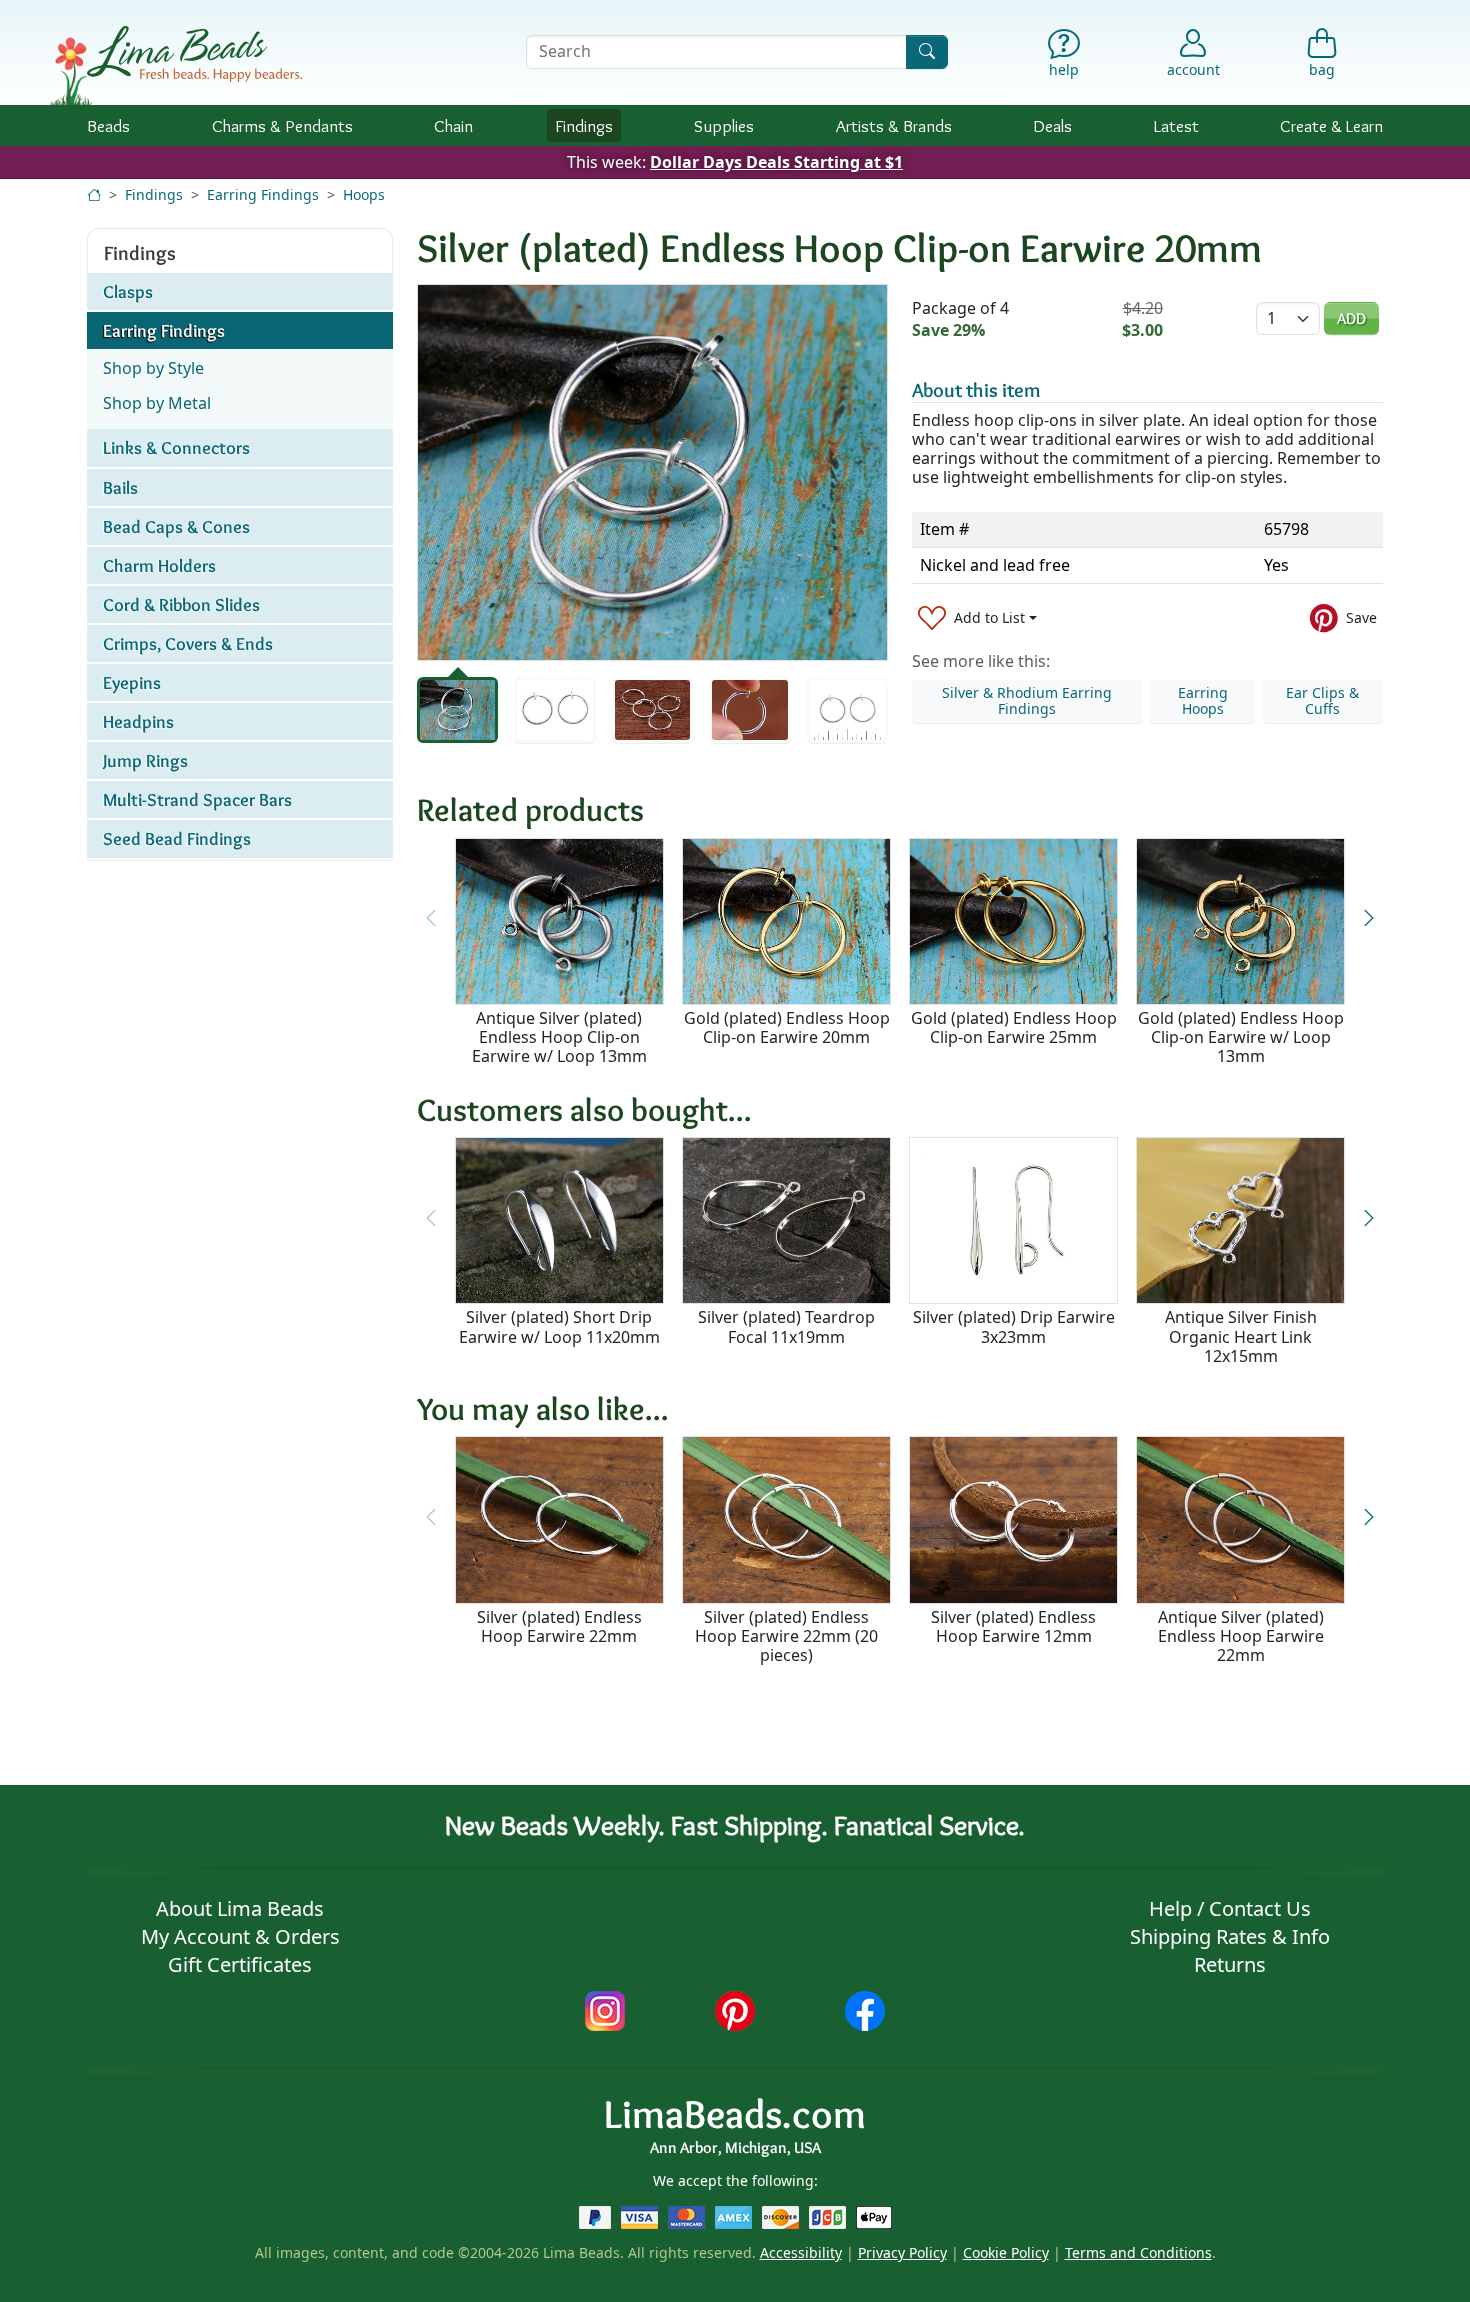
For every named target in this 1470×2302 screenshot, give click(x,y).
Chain (453, 125)
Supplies (724, 125)
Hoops (364, 194)
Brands (894, 125)
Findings (584, 125)
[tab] (457, 710)
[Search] (927, 51)
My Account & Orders (240, 1936)
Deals (1052, 125)
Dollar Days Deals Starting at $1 (776, 162)
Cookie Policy (1006, 2252)
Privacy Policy (902, 2252)
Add (1351, 318)
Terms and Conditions (1138, 2252)
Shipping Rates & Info (1230, 1936)
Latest (1176, 125)
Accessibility (801, 2252)
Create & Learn (1331, 125)
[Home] (94, 194)
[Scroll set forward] (1368, 919)
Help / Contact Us (1230, 1908)
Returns (1230, 1964)
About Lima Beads (240, 1908)
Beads (108, 125)
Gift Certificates (240, 1964)
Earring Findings (263, 194)
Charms (282, 125)
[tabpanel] (652, 472)
